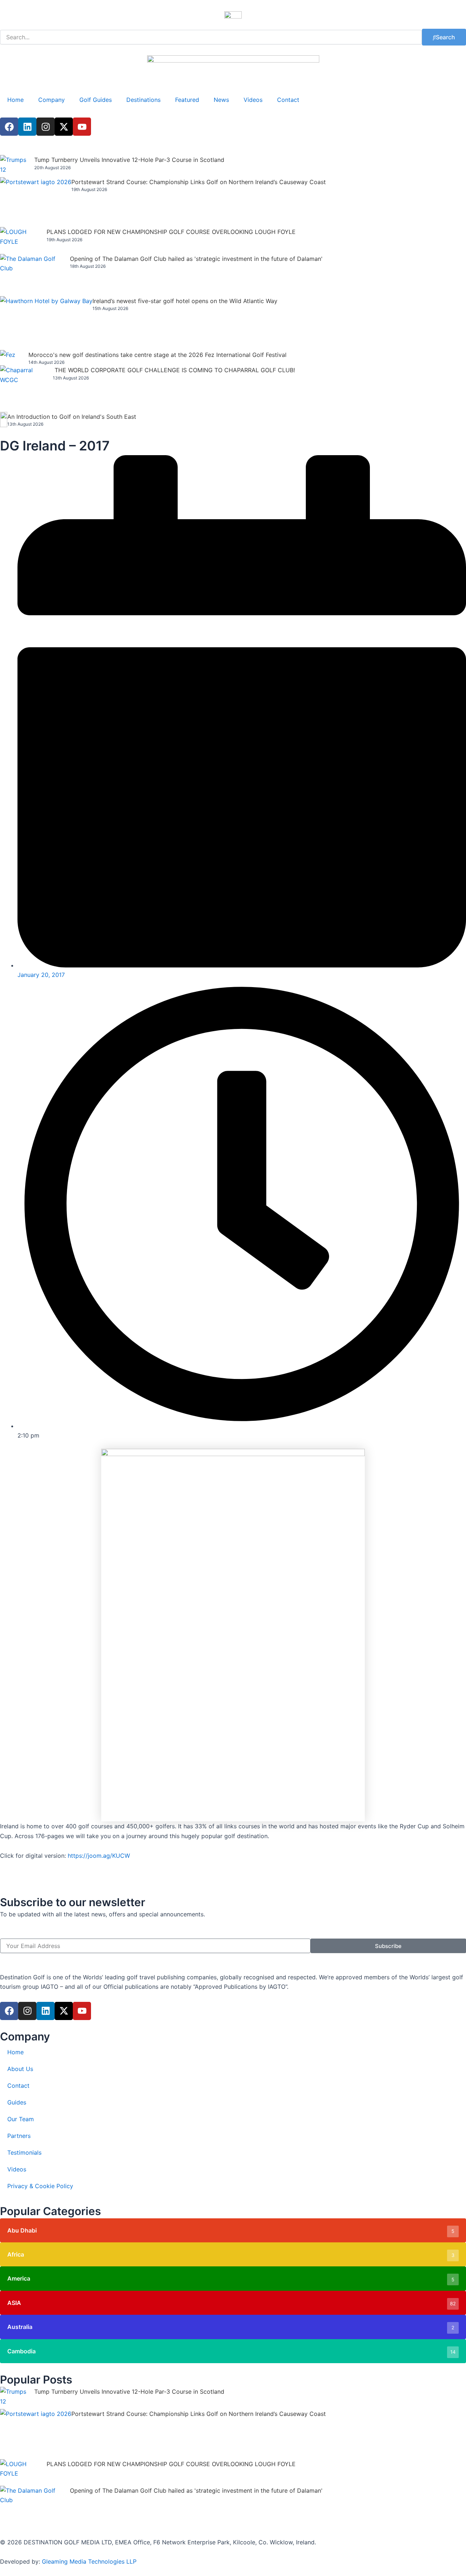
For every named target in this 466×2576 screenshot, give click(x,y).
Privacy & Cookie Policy (40, 2186)
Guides (17, 2102)
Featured (187, 100)
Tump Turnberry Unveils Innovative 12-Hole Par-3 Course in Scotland (129, 160)
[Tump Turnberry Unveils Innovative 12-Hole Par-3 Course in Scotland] (17, 166)
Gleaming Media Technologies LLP (89, 2561)
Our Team (21, 2119)
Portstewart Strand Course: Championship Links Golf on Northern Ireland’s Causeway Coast (199, 182)
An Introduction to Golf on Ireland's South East (72, 417)
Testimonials (24, 2152)
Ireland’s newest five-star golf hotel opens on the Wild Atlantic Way (185, 301)
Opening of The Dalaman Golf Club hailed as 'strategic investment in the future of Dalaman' (196, 259)
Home (15, 100)
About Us (20, 2069)
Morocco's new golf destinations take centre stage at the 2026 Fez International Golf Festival (157, 355)
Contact (288, 100)
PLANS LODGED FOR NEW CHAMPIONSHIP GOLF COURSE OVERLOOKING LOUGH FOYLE (171, 232)
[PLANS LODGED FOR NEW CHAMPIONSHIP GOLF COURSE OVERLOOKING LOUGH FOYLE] (23, 240)
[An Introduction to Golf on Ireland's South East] (4, 420)
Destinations (143, 100)
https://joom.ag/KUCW (99, 1856)
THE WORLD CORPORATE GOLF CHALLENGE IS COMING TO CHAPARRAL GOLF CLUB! (175, 370)
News (221, 100)
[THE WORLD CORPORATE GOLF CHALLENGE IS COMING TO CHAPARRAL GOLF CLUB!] (26, 389)
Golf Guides (96, 100)
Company (52, 100)
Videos (253, 100)
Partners (19, 2136)
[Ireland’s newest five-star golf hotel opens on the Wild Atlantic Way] (46, 323)
